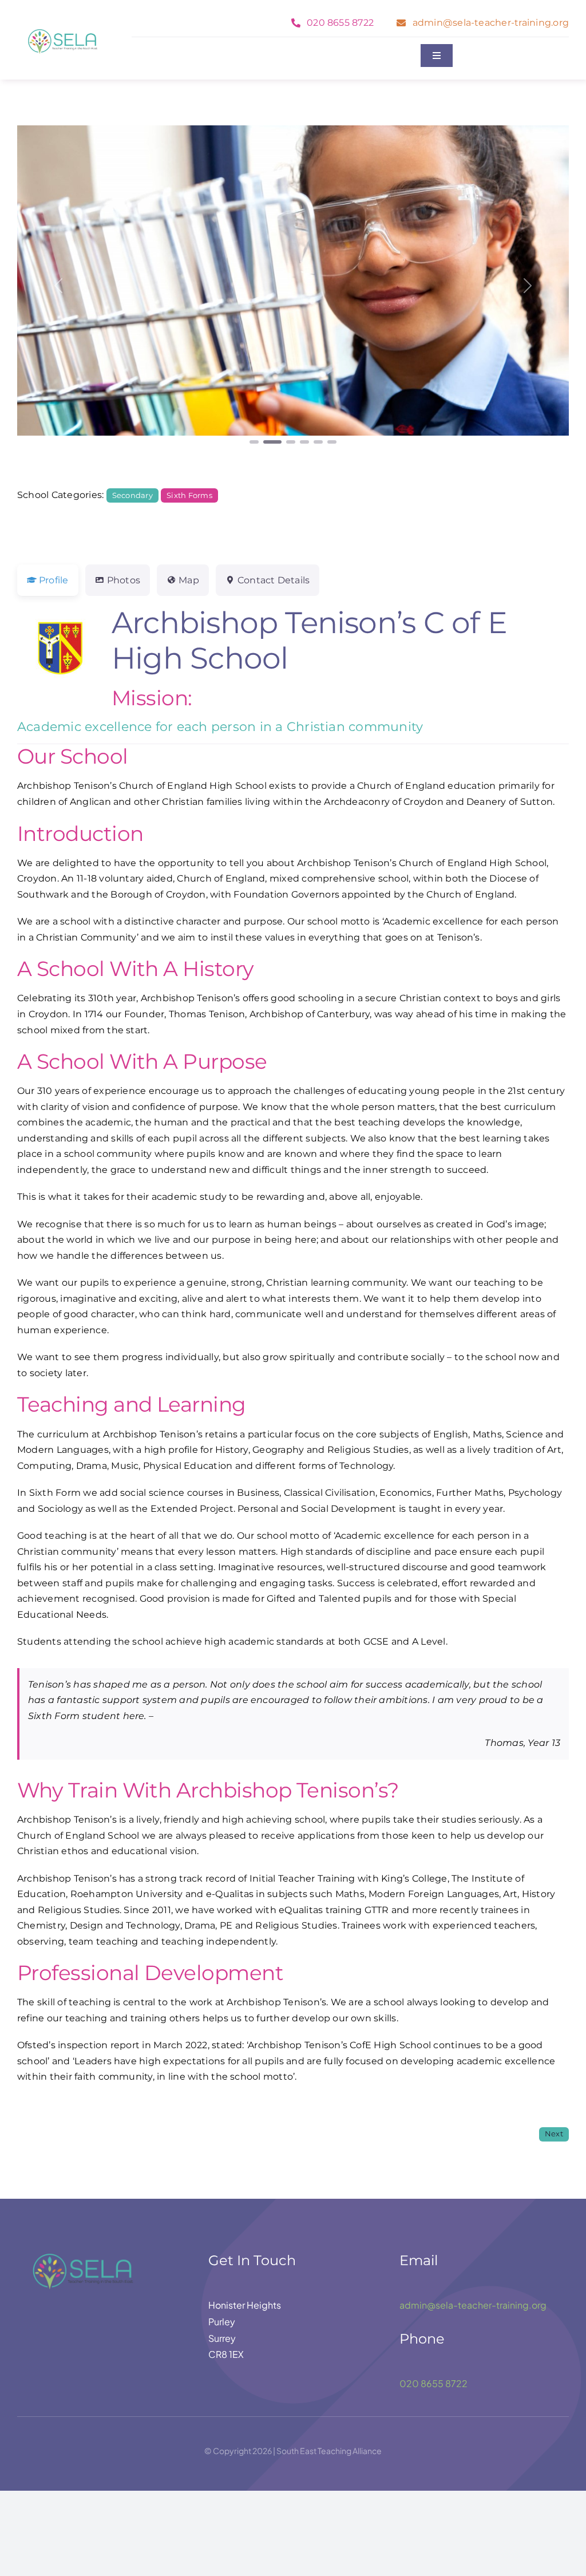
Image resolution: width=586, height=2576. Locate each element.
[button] (59, 286)
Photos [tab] (124, 580)
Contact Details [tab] (274, 580)
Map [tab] (189, 580)
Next (554, 2134)
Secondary (132, 495)
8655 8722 (444, 2383)
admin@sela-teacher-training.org (473, 2305)
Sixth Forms (189, 495)
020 (410, 2383)
